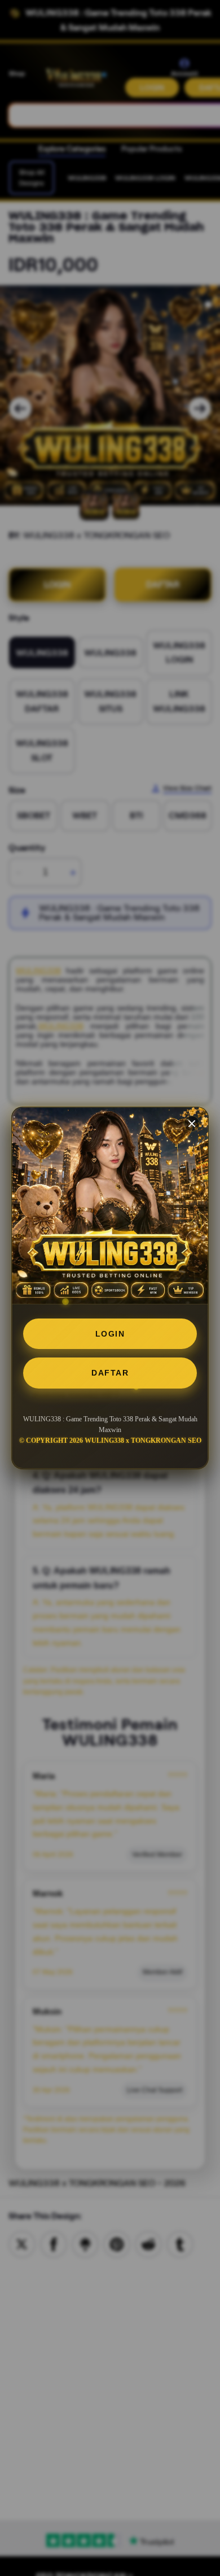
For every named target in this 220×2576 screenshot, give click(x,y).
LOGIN (110, 1334)
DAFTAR (110, 1373)
